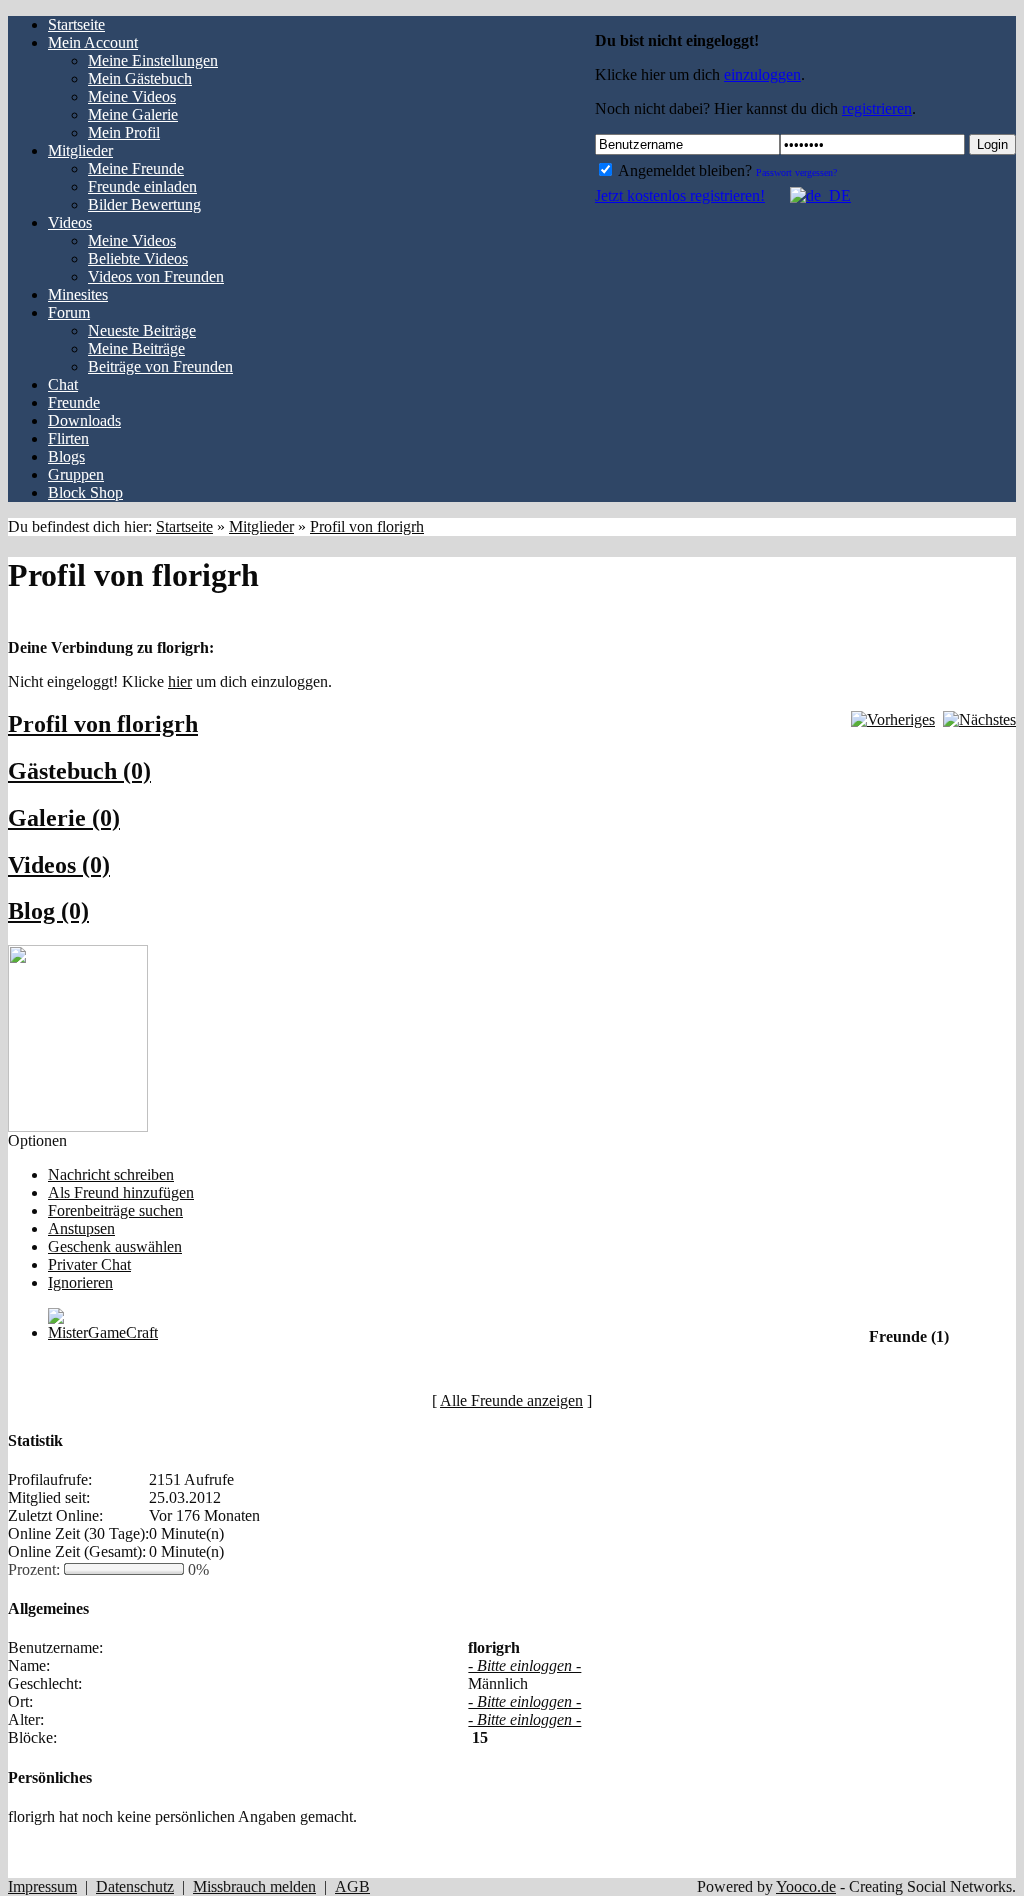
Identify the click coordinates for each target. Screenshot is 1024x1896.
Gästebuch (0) (79, 771)
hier (180, 681)
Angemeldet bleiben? (683, 170)
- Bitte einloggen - (524, 1665)
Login (992, 144)
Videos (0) (59, 865)
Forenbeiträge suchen (115, 1210)
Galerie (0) (64, 818)
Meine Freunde (136, 168)
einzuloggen (762, 74)
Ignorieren (80, 1282)
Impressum (42, 1886)
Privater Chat (89, 1264)
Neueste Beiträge (142, 330)
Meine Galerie (133, 114)
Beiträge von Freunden (160, 366)
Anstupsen (81, 1228)
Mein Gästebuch (140, 78)
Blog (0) (48, 911)
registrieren (877, 108)
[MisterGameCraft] (103, 1332)
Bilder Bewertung (144, 204)
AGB (352, 1886)
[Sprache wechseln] (810, 195)
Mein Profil (124, 132)
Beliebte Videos (138, 258)
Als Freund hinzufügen (121, 1192)
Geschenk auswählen (115, 1246)
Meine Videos (132, 96)
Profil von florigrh (367, 526)
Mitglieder (261, 526)
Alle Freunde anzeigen (511, 1400)
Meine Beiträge (136, 348)
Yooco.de (806, 1886)
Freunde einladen (142, 186)
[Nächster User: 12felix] (979, 719)
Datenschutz (135, 1886)
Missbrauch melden (254, 1886)
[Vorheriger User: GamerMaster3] (893, 719)
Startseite (184, 526)
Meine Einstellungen (153, 60)
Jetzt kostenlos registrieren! (680, 195)
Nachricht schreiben (111, 1174)
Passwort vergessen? (796, 172)
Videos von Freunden (156, 276)
